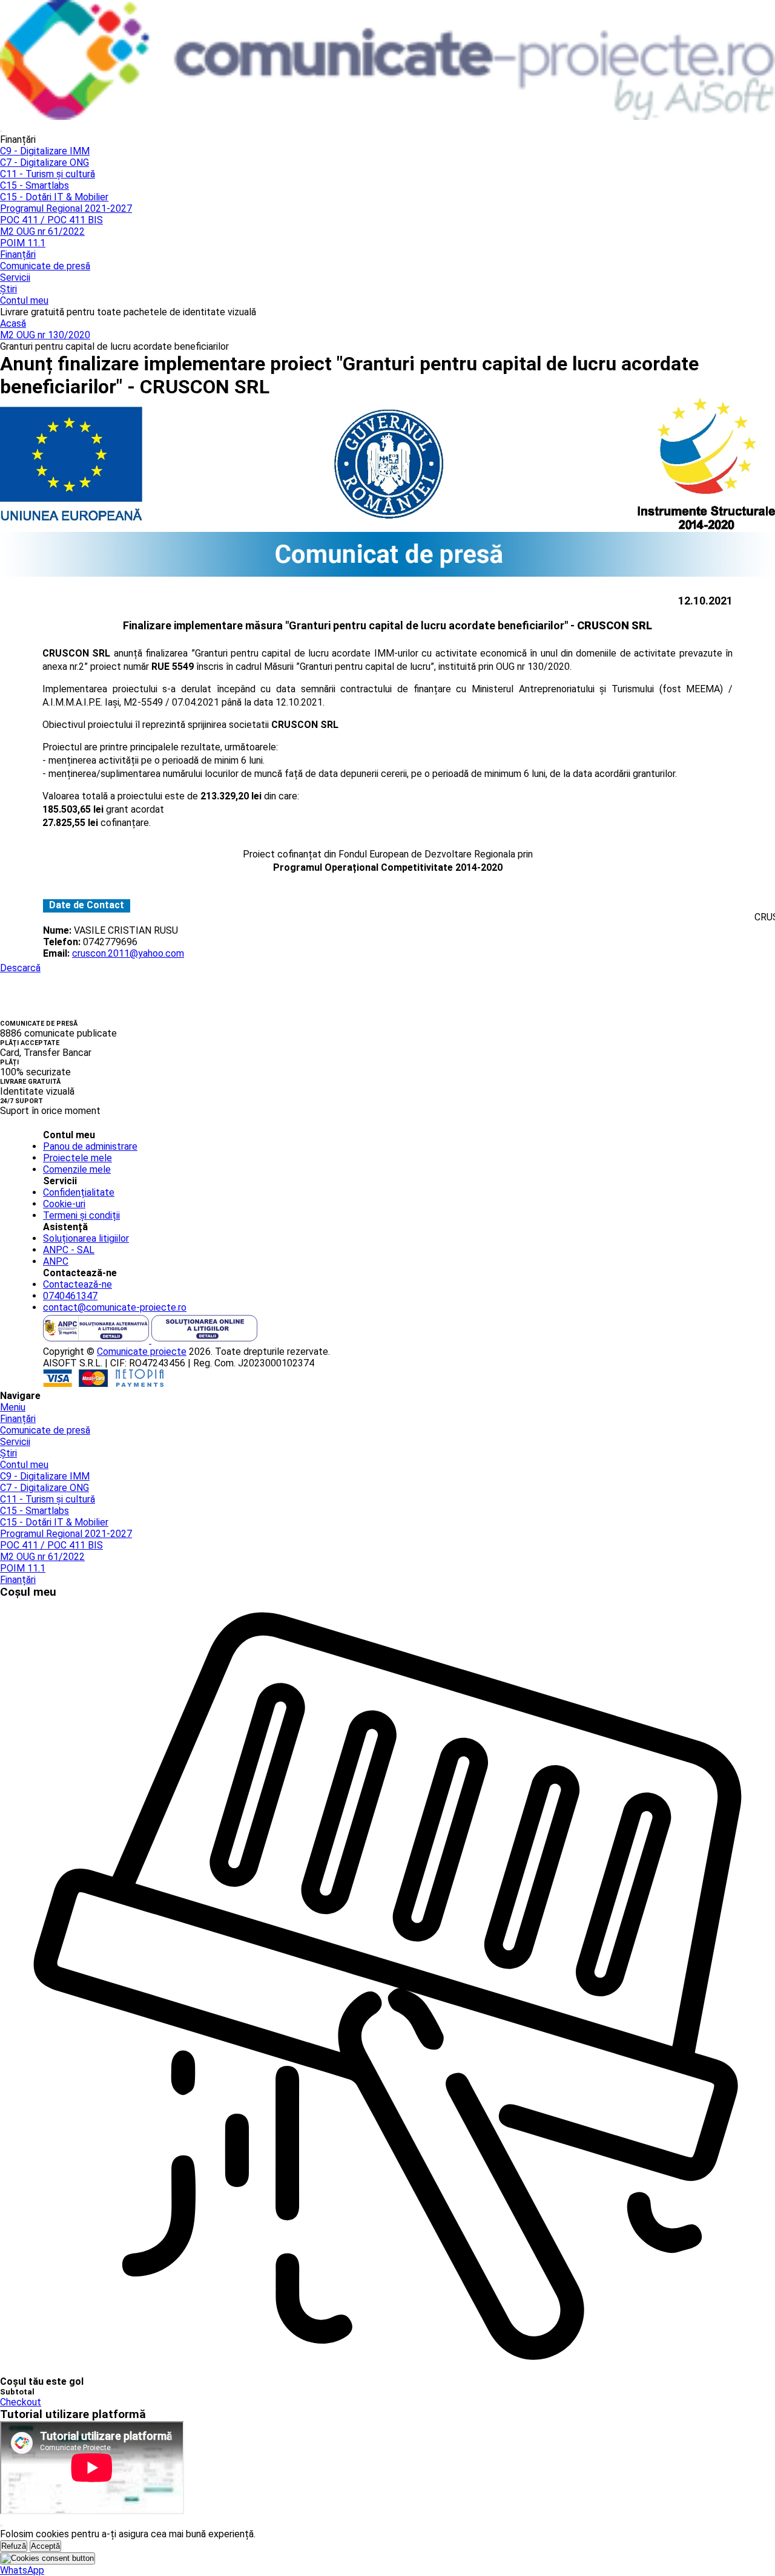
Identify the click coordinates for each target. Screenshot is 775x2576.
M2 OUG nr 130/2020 (45, 335)
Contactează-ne (77, 1284)
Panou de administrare (90, 1146)
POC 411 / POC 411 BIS (51, 220)
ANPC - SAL (69, 1250)
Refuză (14, 2546)
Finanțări (18, 254)
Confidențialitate (79, 1192)
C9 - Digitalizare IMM (45, 151)
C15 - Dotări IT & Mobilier (54, 197)
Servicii (15, 277)
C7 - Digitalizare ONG (45, 162)
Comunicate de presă (45, 266)
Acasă (13, 323)
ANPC (56, 1261)
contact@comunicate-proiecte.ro (115, 1307)
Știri (8, 289)
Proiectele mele (77, 1158)
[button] (22, 2570)
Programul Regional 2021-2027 (66, 208)
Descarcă (20, 968)
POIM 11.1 (23, 243)
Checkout (21, 2402)
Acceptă (45, 2546)
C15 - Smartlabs (35, 185)
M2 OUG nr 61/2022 (42, 231)
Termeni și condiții (81, 1215)
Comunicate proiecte (142, 1352)
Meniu (13, 1407)
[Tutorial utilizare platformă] (1, 131)
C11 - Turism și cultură (48, 174)
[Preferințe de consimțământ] (48, 2558)
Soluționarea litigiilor (86, 1238)
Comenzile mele (77, 1169)
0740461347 (70, 1296)
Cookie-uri (64, 1204)
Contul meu (24, 300)
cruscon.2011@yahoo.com (128, 953)
